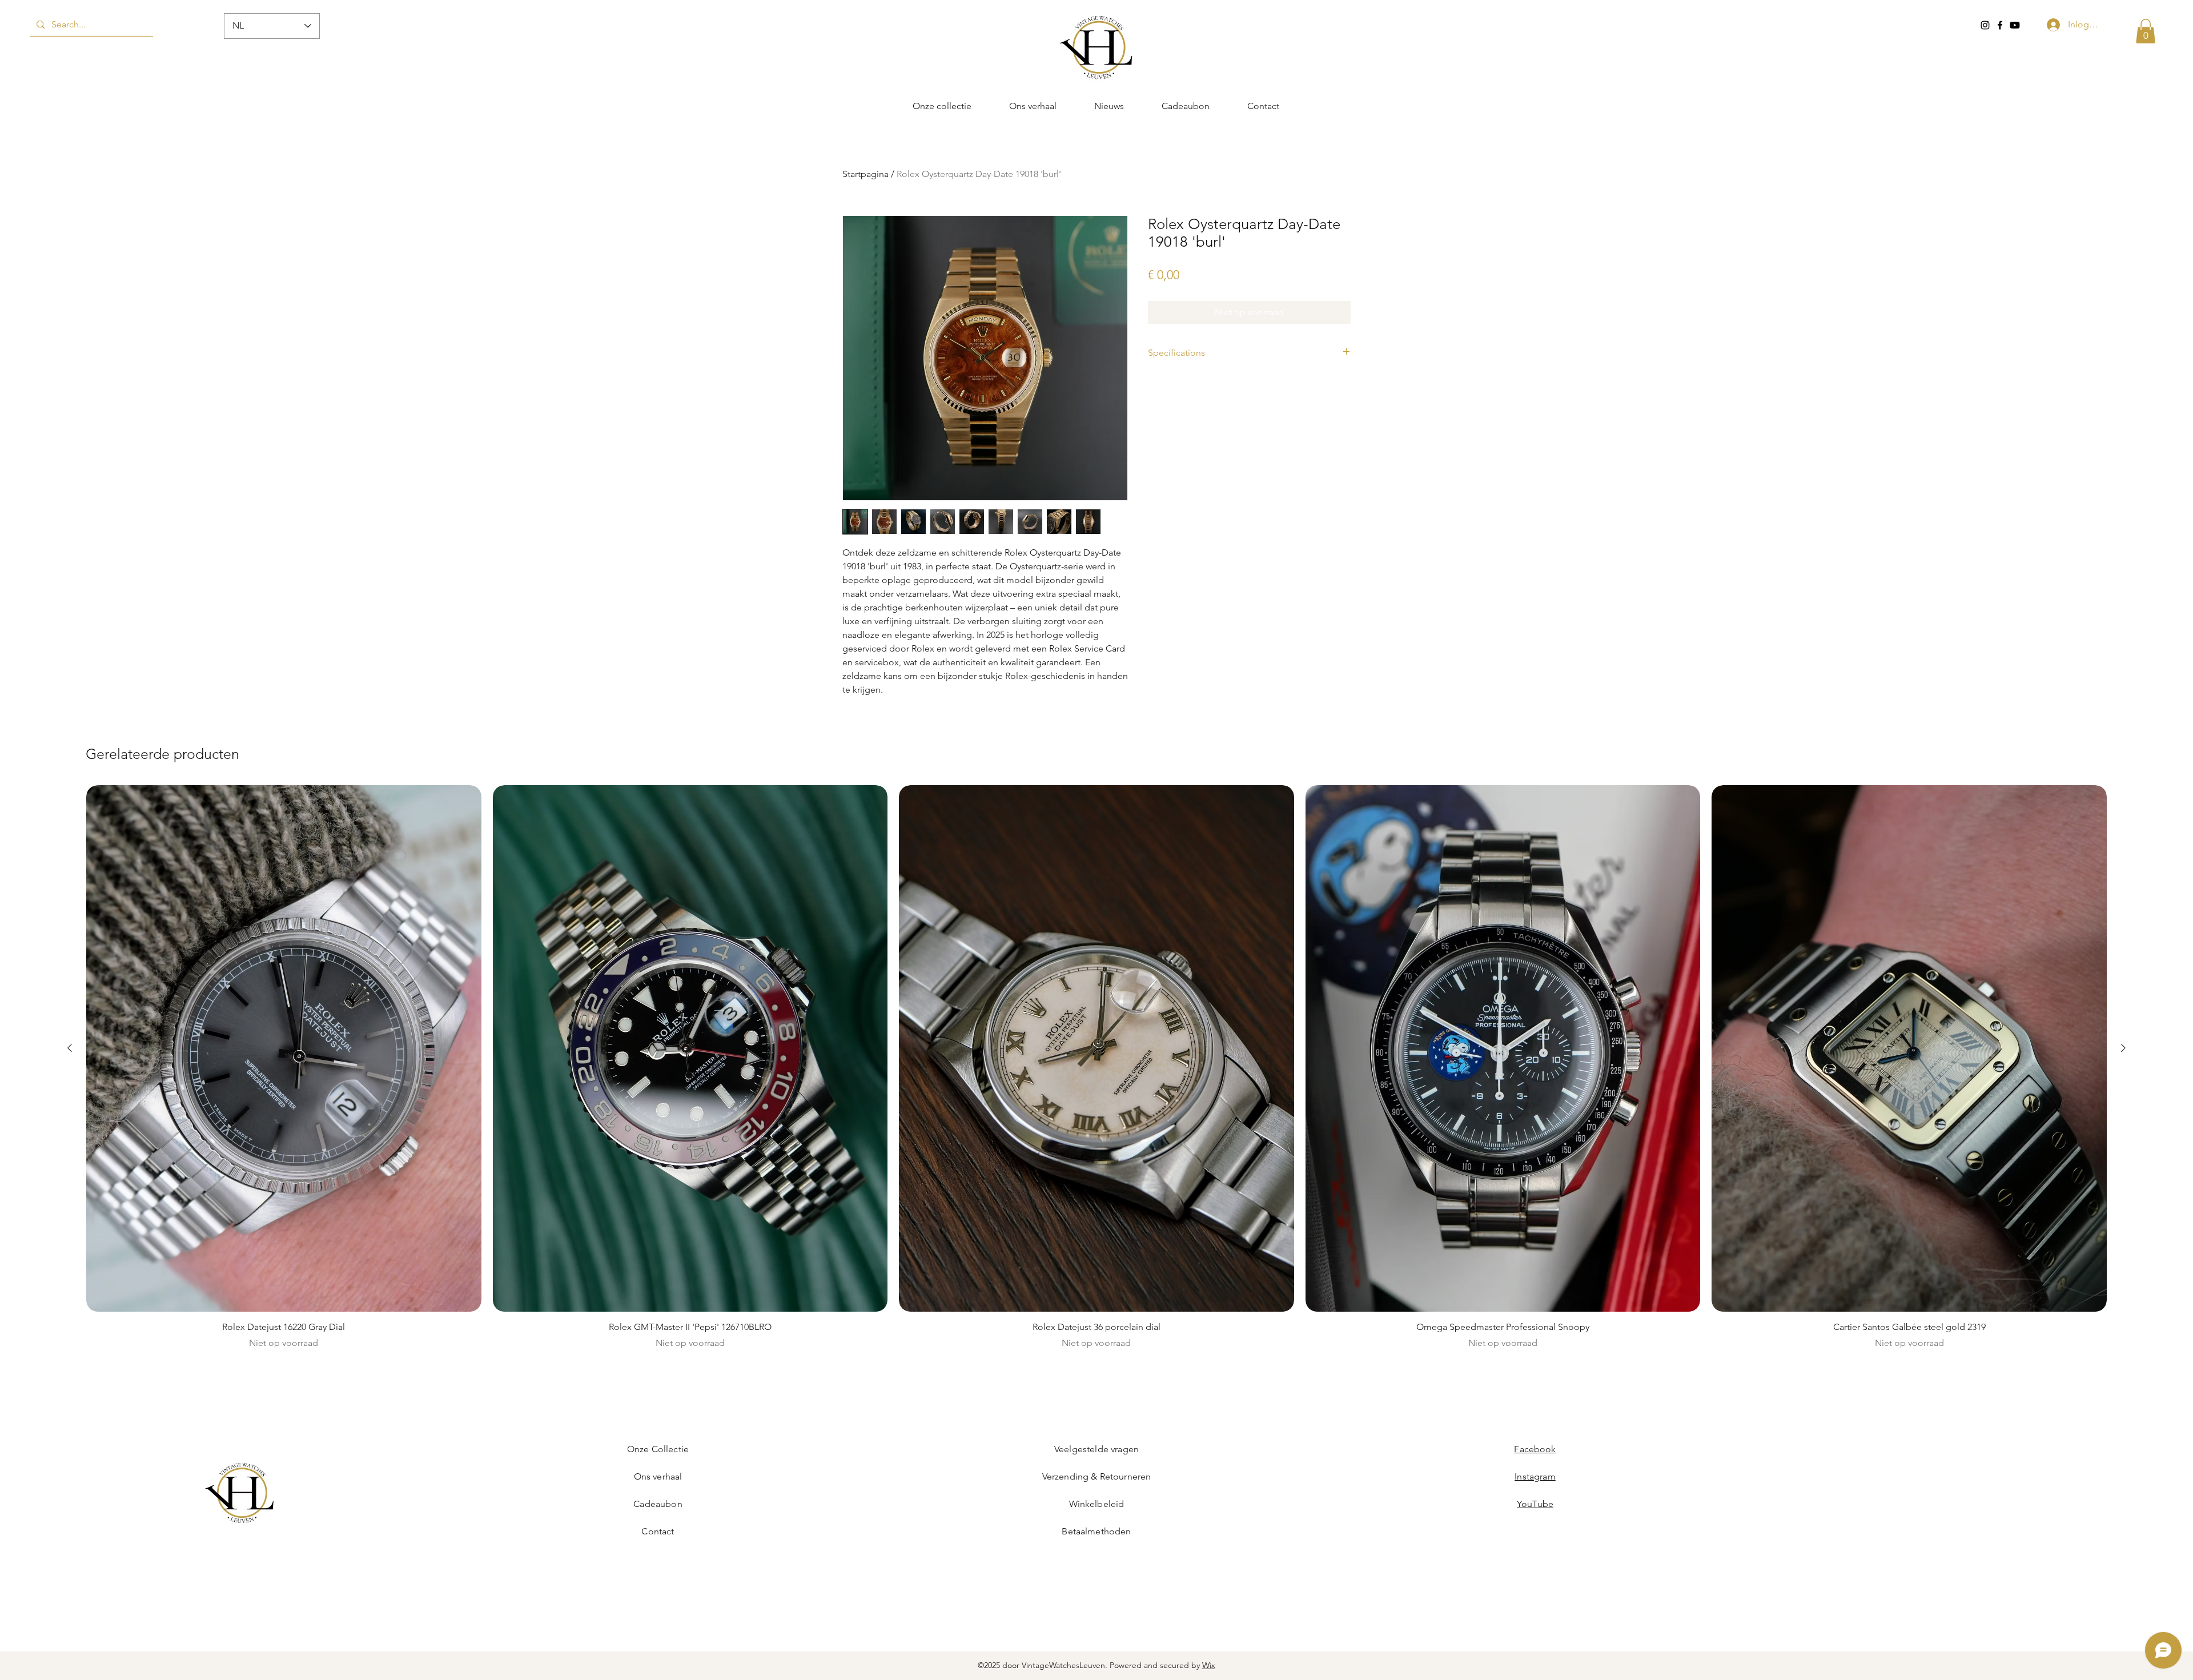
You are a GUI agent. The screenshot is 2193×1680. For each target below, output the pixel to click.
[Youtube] (2015, 25)
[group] (1096, 1073)
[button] (2146, 31)
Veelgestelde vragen (1096, 1449)
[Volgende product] (2123, 1048)
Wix (1209, 1665)
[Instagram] (1985, 25)
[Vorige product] (70, 1048)
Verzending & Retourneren (1097, 1476)
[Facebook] (2000, 25)
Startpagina (865, 174)
